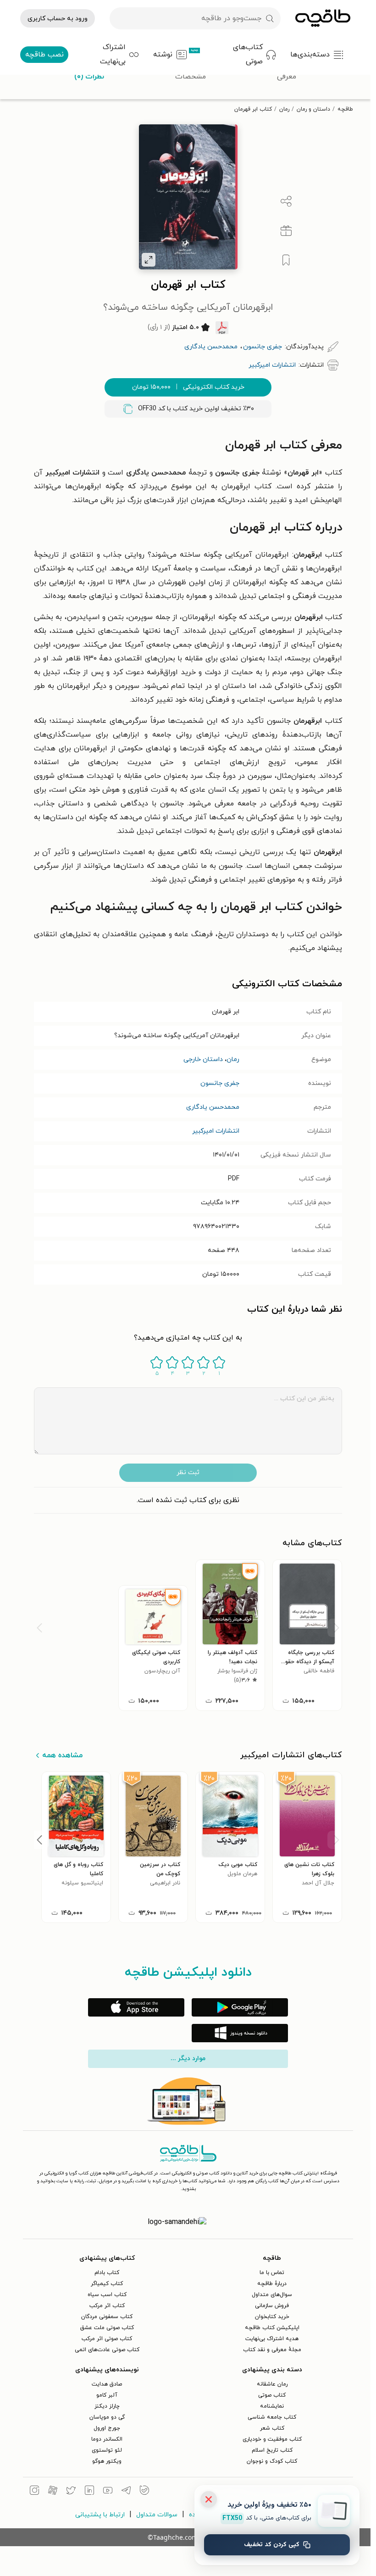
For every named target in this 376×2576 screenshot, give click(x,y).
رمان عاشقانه (272, 2384)
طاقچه (345, 109)
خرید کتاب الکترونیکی (188, 387)
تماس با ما (272, 2273)
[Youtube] (108, 2492)
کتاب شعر (272, 2428)
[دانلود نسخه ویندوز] (240, 2033)
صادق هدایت (107, 2384)
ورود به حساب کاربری (58, 19)
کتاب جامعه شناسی (272, 2417)
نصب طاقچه (44, 55)
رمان (284, 109)
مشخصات (191, 77)
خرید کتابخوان (272, 2317)
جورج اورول (107, 2428)
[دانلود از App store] (136, 2007)
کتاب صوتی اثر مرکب (107, 2339)
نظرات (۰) (89, 77)
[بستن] (209, 2499)
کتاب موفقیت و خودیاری (272, 2439)
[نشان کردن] (286, 260)
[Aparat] (53, 2492)
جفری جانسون (220, 1083)
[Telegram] (126, 2492)
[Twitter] (71, 2492)
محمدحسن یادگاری (213, 1107)
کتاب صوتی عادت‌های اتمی (107, 2350)
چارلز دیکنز (107, 2406)
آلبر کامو (107, 2395)
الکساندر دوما (107, 2439)
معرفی (287, 77)
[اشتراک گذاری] (286, 201)
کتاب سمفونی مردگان (107, 2317)
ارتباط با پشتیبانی (100, 2515)
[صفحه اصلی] (323, 18)
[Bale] (144, 2492)
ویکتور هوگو (107, 2461)
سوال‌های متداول (272, 2295)
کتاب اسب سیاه (107, 2295)
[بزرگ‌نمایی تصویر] (149, 260)
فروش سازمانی (272, 2306)
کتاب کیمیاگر (107, 2284)
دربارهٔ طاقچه (272, 2284)
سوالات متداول (157, 2515)
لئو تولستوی (107, 2450)
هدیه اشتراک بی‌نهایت (272, 2339)
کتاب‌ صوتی (272, 2395)
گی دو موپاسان (107, 2417)
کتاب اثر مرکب (107, 2306)
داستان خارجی (203, 1059)
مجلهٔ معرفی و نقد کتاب (272, 2350)
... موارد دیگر (188, 2059)
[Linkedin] (89, 2492)
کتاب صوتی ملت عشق (107, 2328)
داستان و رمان (313, 109)
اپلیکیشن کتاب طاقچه (272, 2328)
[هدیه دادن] (286, 231)
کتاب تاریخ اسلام (272, 2450)
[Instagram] (34, 2492)
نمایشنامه (272, 2406)
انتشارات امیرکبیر (216, 1131)
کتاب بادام (107, 2273)
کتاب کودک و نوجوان (272, 2461)
